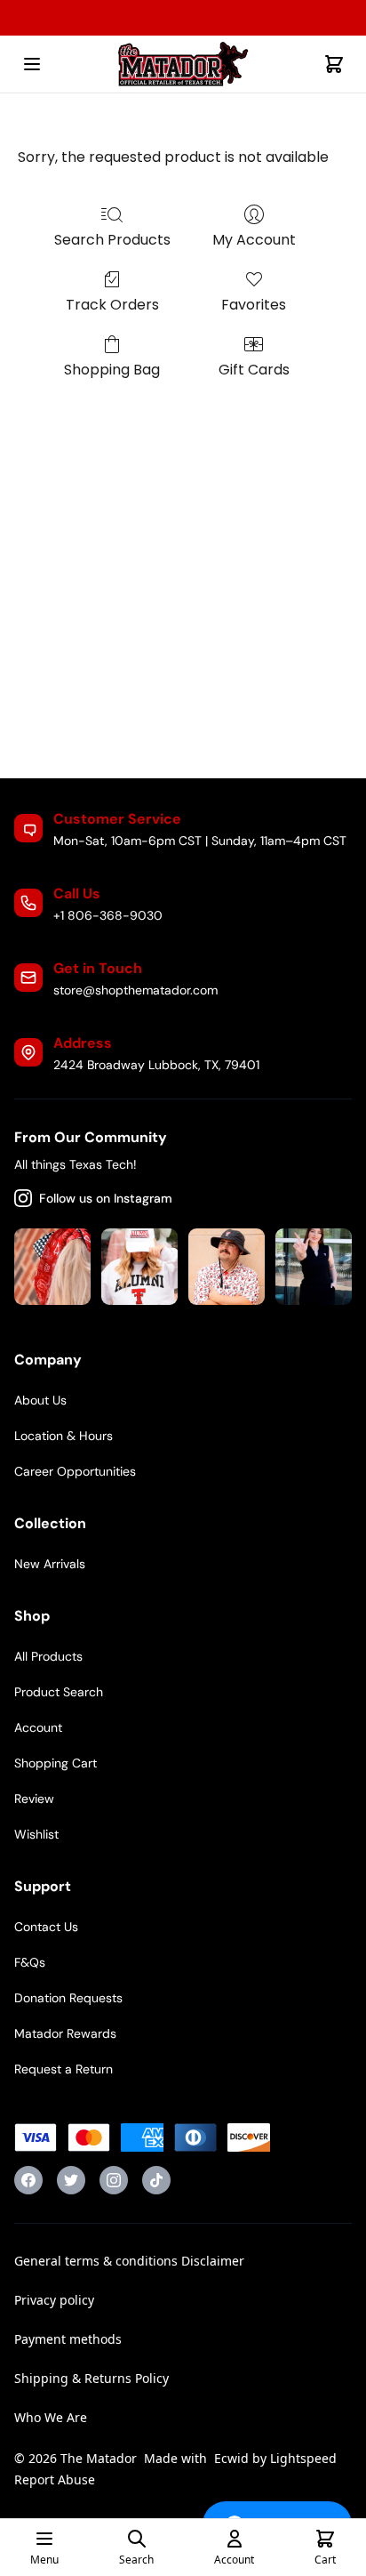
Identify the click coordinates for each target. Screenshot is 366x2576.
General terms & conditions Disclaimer (129, 2261)
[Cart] (334, 64)
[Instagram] (114, 2180)
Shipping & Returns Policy (91, 2378)
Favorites (254, 305)
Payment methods (68, 2339)
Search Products (112, 240)
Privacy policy (54, 2300)
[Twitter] (71, 2180)
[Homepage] (183, 64)
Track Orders (112, 305)
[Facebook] (28, 2180)
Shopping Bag (112, 370)
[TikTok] (156, 2180)
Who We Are (51, 2417)
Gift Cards (254, 370)
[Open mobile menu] (32, 64)
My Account (254, 240)
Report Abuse (55, 2479)
